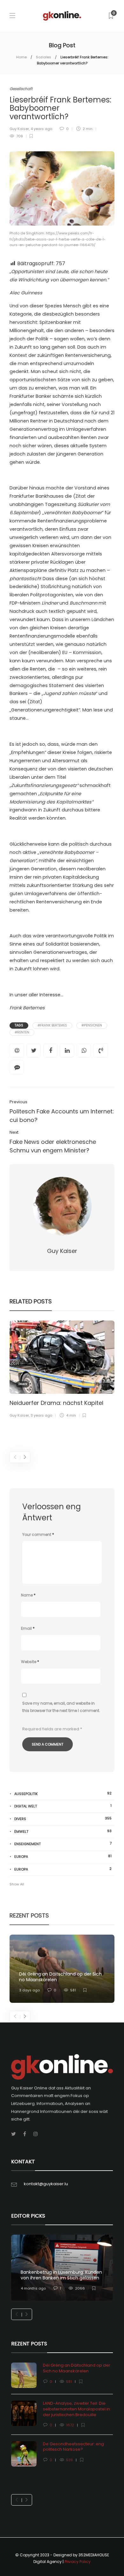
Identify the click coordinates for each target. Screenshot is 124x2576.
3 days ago (29, 1990)
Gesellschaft (21, 89)
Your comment (38, 1534)
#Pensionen (92, 1025)
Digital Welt (63, 1806)
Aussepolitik (63, 1794)
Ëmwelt (63, 1831)
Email (28, 1628)
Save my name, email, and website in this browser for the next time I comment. (61, 1707)
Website (30, 1662)
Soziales (44, 57)
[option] (62, 1370)
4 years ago (41, 129)
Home (21, 57)
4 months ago (33, 2288)
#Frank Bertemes (52, 1025)
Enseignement (63, 1844)
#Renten (22, 1032)
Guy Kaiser (19, 129)
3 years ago (41, 1415)
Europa (63, 1856)
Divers (23, 1384)
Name (28, 1595)
